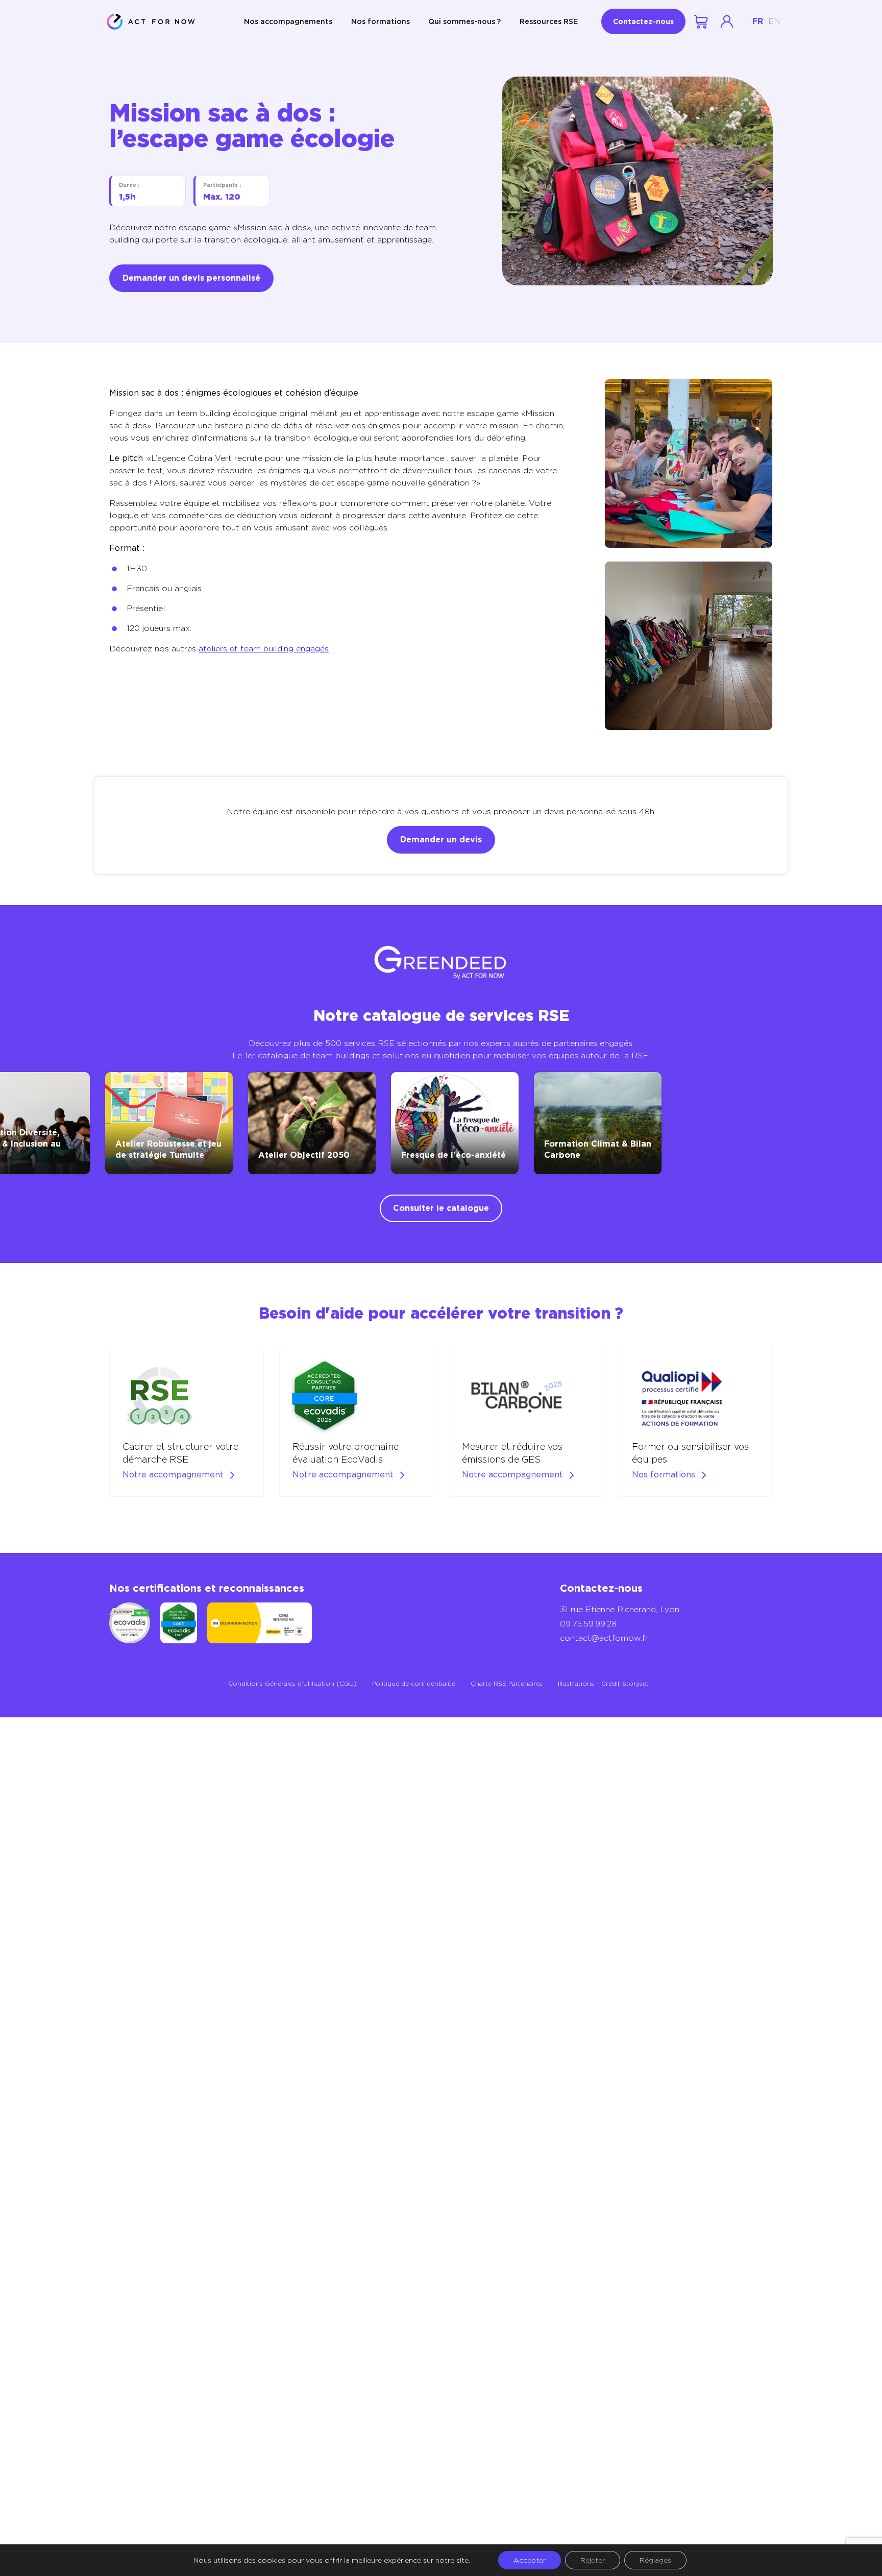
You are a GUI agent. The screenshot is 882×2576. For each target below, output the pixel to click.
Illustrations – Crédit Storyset (603, 1683)
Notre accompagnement (173, 1475)
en (774, 21)
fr (758, 21)
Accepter (530, 2560)
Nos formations (381, 21)
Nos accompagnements (288, 21)
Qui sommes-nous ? (464, 21)
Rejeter (593, 2560)
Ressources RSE (549, 21)
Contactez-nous (643, 21)
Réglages (655, 2560)
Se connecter (727, 21)
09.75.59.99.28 (588, 1624)
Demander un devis (441, 840)
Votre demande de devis (702, 22)
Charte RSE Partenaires (507, 1683)
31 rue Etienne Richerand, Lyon (620, 1609)
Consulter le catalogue (441, 1208)
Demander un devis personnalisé (191, 278)
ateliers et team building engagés (264, 649)
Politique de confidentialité (414, 1683)
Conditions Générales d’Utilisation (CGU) (292, 1683)
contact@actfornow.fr (604, 1638)
